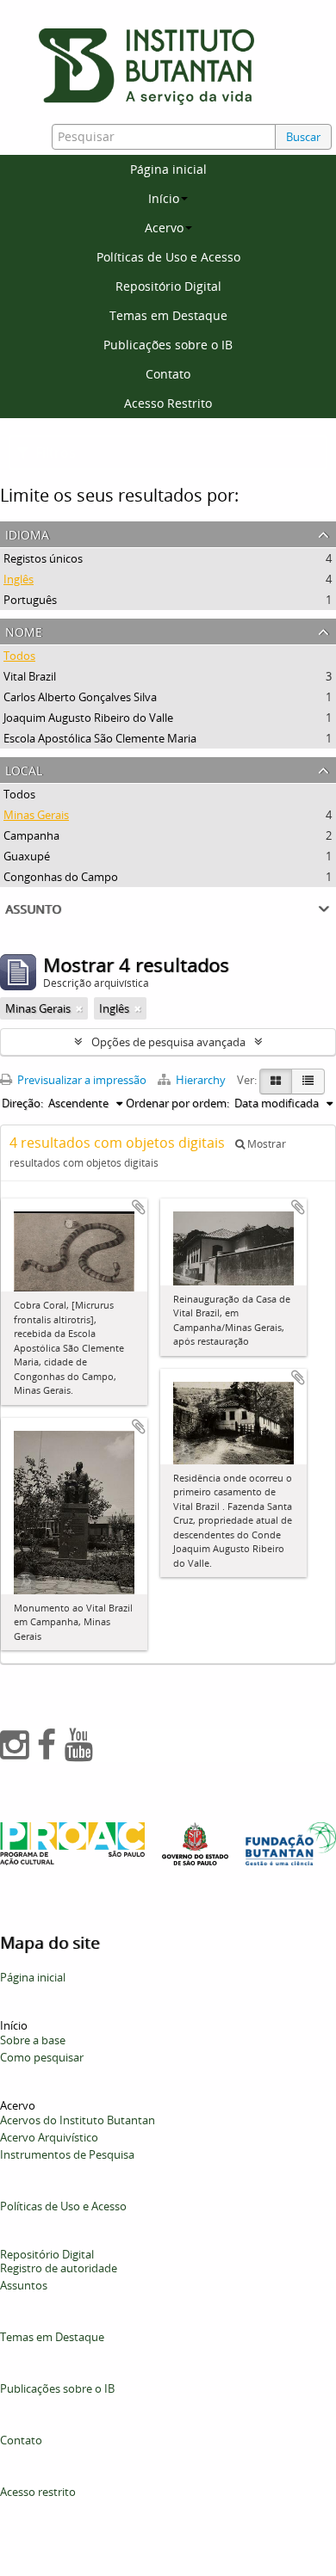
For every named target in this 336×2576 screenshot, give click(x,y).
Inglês (19, 579)
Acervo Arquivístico (49, 2137)
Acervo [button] (164, 228)
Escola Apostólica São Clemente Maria (100, 738)
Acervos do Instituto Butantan (78, 2120)
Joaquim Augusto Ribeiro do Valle (88, 718)
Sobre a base (33, 2040)
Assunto (33, 907)
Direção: (22, 1103)
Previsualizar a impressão (81, 1080)
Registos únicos (43, 558)
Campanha (31, 835)
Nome (24, 630)
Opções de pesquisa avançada (168, 1042)
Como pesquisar (42, 2057)
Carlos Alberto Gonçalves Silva (80, 697)
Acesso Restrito (168, 403)
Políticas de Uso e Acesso (168, 257)
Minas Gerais (36, 815)
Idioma (27, 533)
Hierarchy (201, 1080)
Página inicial (168, 169)
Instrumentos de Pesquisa (67, 2154)
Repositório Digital (168, 286)
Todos (19, 656)
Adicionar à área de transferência (139, 1207)
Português (30, 600)
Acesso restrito (38, 2492)
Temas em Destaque (168, 315)
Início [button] (164, 198)
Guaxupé (27, 856)
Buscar (303, 137)
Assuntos (24, 2285)
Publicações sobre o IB (168, 345)
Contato (168, 374)
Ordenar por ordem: (177, 1103)
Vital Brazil (30, 676)
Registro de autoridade (59, 2268)
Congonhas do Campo (61, 877)
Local (24, 769)
